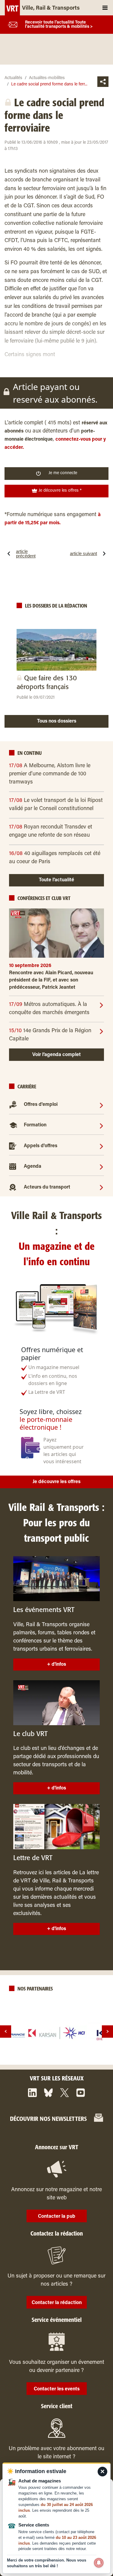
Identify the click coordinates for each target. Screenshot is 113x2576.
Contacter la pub (57, 2217)
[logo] (57, 2033)
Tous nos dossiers (57, 721)
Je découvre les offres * (60, 491)
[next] (107, 2031)
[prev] (6, 2031)
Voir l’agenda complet (56, 1055)
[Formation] (101, 1125)
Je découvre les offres (56, 1482)
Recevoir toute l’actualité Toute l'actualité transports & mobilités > (59, 25)
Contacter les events (57, 2389)
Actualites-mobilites (47, 78)
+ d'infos (56, 1665)
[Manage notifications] (99, 2563)
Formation (35, 1125)
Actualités (13, 78)
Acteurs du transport (47, 1187)
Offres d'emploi (41, 1105)
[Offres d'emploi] (101, 1105)
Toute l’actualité (56, 880)
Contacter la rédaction (57, 2303)
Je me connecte (63, 473)
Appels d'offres (41, 1146)
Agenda (33, 1167)
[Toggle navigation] (105, 8)
